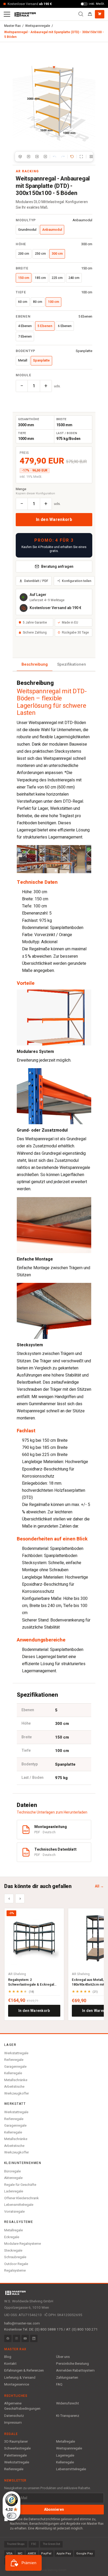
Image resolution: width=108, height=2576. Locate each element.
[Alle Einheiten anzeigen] (81, 157)
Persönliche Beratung (72, 2364)
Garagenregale (15, 2067)
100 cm (53, 302)
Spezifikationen (72, 664)
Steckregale (13, 2250)
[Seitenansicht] (37, 157)
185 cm (40, 278)
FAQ (59, 2384)
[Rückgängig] (55, 157)
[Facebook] (8, 2338)
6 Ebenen (65, 326)
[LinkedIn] (34, 2338)
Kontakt (10, 2364)
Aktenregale (13, 2178)
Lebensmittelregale (19, 2205)
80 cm (38, 302)
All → (99, 1886)
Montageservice (17, 2384)
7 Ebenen (25, 337)
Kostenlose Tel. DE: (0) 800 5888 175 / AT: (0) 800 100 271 (51, 2329)
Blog (8, 2357)
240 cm (74, 278)
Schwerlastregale (17, 2448)
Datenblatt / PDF (36, 581)
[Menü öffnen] (7, 14)
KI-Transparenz (68, 2416)
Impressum (13, 2423)
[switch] (12, 2516)
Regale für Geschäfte (20, 2185)
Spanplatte (41, 360)
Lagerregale (65, 2456)
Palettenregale (15, 2456)
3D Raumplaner (16, 2442)
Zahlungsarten (67, 2378)
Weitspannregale (38, 26)
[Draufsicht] (45, 157)
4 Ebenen (25, 326)
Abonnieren (54, 2510)
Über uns (63, 2357)
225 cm (57, 278)
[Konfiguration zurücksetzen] (72, 157)
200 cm (24, 254)
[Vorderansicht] (29, 157)
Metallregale (13, 2230)
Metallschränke (16, 2080)
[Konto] (90, 14)
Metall (23, 360)
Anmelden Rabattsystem (75, 2371)
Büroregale (12, 2171)
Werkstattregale (16, 2053)
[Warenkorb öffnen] (100, 14)
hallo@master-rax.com (22, 2323)
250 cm (40, 254)
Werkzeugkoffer (17, 2093)
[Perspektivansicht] (20, 157)
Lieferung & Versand (20, 2378)
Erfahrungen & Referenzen (24, 2371)
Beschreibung (35, 664)
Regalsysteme (15, 2270)
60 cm (23, 302)
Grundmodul (27, 230)
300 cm (57, 254)
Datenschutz (14, 2416)
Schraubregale (15, 2257)
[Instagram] (17, 2338)
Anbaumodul (52, 230)
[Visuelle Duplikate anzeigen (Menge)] (91, 157)
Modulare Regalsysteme (23, 2244)
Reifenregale (14, 2060)
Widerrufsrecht (67, 2403)
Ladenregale (14, 2191)
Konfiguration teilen (77, 581)
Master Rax (12, 26)
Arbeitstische (14, 2087)
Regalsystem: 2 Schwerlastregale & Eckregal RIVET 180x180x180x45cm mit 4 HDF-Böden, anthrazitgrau (33, 1982)
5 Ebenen (45, 326)
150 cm (24, 278)
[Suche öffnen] (81, 14)
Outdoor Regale (16, 2264)
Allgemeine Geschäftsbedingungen (22, 2406)
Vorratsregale (14, 2211)
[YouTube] (25, 2338)
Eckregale (12, 2237)
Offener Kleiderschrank (21, 2198)
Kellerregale (13, 2073)
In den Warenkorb (54, 520)
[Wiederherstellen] (63, 157)
